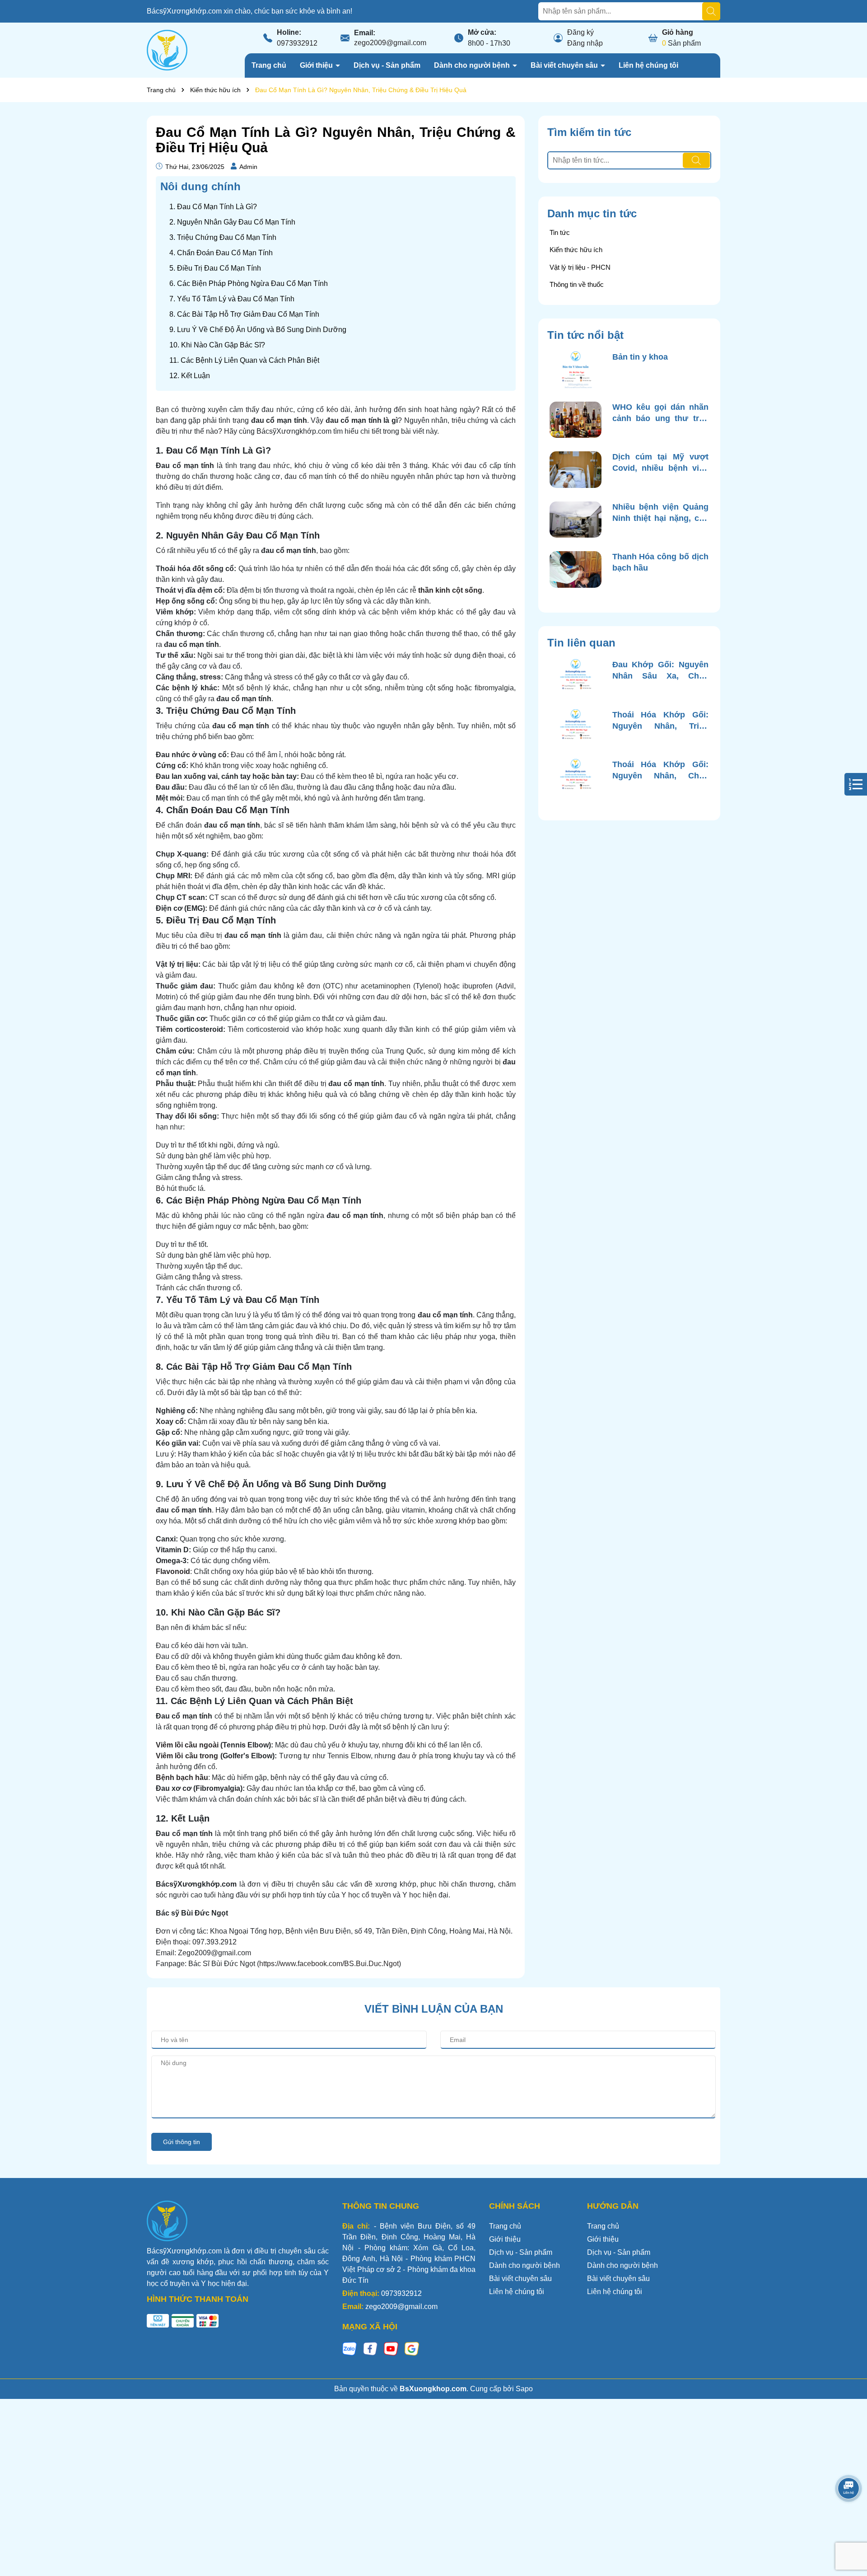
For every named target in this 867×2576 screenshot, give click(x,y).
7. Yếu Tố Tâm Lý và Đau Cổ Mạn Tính (232, 299)
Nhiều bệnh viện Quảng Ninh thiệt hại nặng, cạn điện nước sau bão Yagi (660, 513)
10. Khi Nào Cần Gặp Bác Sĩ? (217, 345)
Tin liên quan (581, 643)
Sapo (524, 2389)
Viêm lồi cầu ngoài (187, 1745)
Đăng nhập (585, 43)
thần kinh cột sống (450, 590)
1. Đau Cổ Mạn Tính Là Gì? (213, 207)
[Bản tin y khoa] (576, 370)
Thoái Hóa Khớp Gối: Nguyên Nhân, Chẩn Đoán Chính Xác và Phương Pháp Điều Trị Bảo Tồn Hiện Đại (660, 771)
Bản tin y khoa (640, 357)
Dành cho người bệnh (473, 65)
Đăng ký (580, 32)
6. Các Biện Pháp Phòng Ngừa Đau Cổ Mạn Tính (249, 283)
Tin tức (560, 232)
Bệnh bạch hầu (182, 1777)
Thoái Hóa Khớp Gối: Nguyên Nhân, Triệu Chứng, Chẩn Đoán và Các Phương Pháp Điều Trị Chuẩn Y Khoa (660, 721)
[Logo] (167, 49)
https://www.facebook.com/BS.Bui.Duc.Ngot (329, 1964)
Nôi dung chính (200, 186)
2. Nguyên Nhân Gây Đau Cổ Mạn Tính (232, 222)
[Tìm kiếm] (711, 11)
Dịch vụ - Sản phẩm (387, 65)
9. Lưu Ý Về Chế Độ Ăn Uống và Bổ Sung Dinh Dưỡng (258, 330)
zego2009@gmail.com (390, 43)
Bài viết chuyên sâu (565, 65)
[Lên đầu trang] (849, 2522)
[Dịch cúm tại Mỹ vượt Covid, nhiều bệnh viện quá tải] (576, 470)
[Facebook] (370, 2349)
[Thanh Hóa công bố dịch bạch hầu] (576, 569)
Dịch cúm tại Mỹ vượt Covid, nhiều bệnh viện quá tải (660, 463)
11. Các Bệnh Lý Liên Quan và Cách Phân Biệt (244, 360)
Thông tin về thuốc (577, 284)
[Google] (412, 2349)
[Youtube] (391, 2349)
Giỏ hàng (678, 32)
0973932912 (297, 43)
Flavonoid (173, 1571)
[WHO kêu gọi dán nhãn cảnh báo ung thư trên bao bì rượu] (576, 420)
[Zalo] (350, 2349)
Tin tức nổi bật (585, 335)
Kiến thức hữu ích (576, 250)
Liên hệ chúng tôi (648, 65)
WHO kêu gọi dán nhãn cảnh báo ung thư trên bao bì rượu (660, 413)
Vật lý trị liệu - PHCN (580, 267)
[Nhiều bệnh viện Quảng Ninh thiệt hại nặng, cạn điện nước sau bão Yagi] (576, 520)
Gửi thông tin (182, 2142)
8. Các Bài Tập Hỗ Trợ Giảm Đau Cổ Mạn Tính (244, 314)
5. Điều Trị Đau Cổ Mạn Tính (215, 268)
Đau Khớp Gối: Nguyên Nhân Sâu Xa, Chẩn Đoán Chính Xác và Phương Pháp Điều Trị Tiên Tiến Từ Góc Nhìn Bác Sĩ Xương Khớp (660, 671)
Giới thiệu (317, 65)
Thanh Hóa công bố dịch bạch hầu (660, 562)
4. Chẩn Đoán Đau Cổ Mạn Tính (221, 253)
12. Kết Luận (190, 376)
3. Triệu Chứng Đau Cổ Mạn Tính (223, 237)
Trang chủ (269, 65)
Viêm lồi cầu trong (187, 1756)
